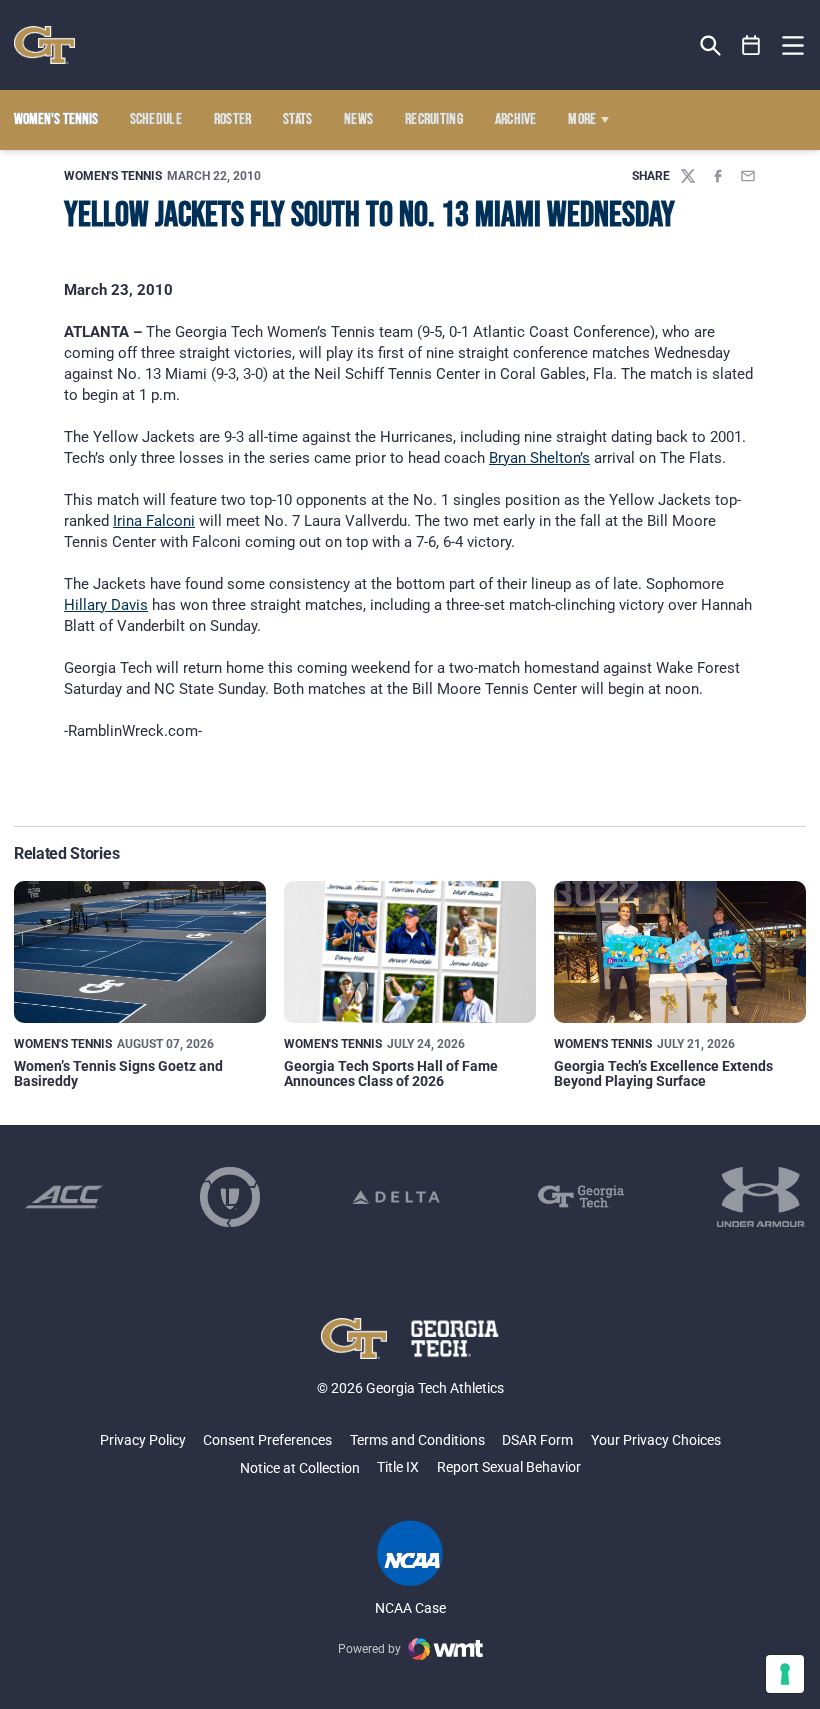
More (582, 120)
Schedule (156, 120)
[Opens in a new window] (64, 1197)
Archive (516, 120)
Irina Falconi (154, 521)
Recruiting (434, 120)
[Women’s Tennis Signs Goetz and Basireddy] (140, 952)
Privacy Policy (143, 1440)
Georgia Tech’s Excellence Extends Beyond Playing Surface (663, 1073)
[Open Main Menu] (793, 46)
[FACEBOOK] (718, 176)
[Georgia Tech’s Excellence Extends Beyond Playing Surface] (680, 952)
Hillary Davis (106, 605)
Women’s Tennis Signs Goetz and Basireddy (118, 1073)
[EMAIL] (748, 176)
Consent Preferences (267, 1440)
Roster (233, 120)
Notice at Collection (300, 1468)
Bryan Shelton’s (539, 458)
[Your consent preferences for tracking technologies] (785, 1674)
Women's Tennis (113, 176)
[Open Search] (710, 45)
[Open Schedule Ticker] (751, 45)
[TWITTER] (688, 176)
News (358, 120)
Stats (298, 120)
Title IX (398, 1467)
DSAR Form (537, 1440)
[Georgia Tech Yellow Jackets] (44, 45)
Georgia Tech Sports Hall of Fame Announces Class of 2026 (391, 1073)
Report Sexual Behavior (509, 1467)
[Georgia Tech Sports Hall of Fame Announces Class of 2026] (410, 952)
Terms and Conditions (417, 1440)
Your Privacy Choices (656, 1440)
